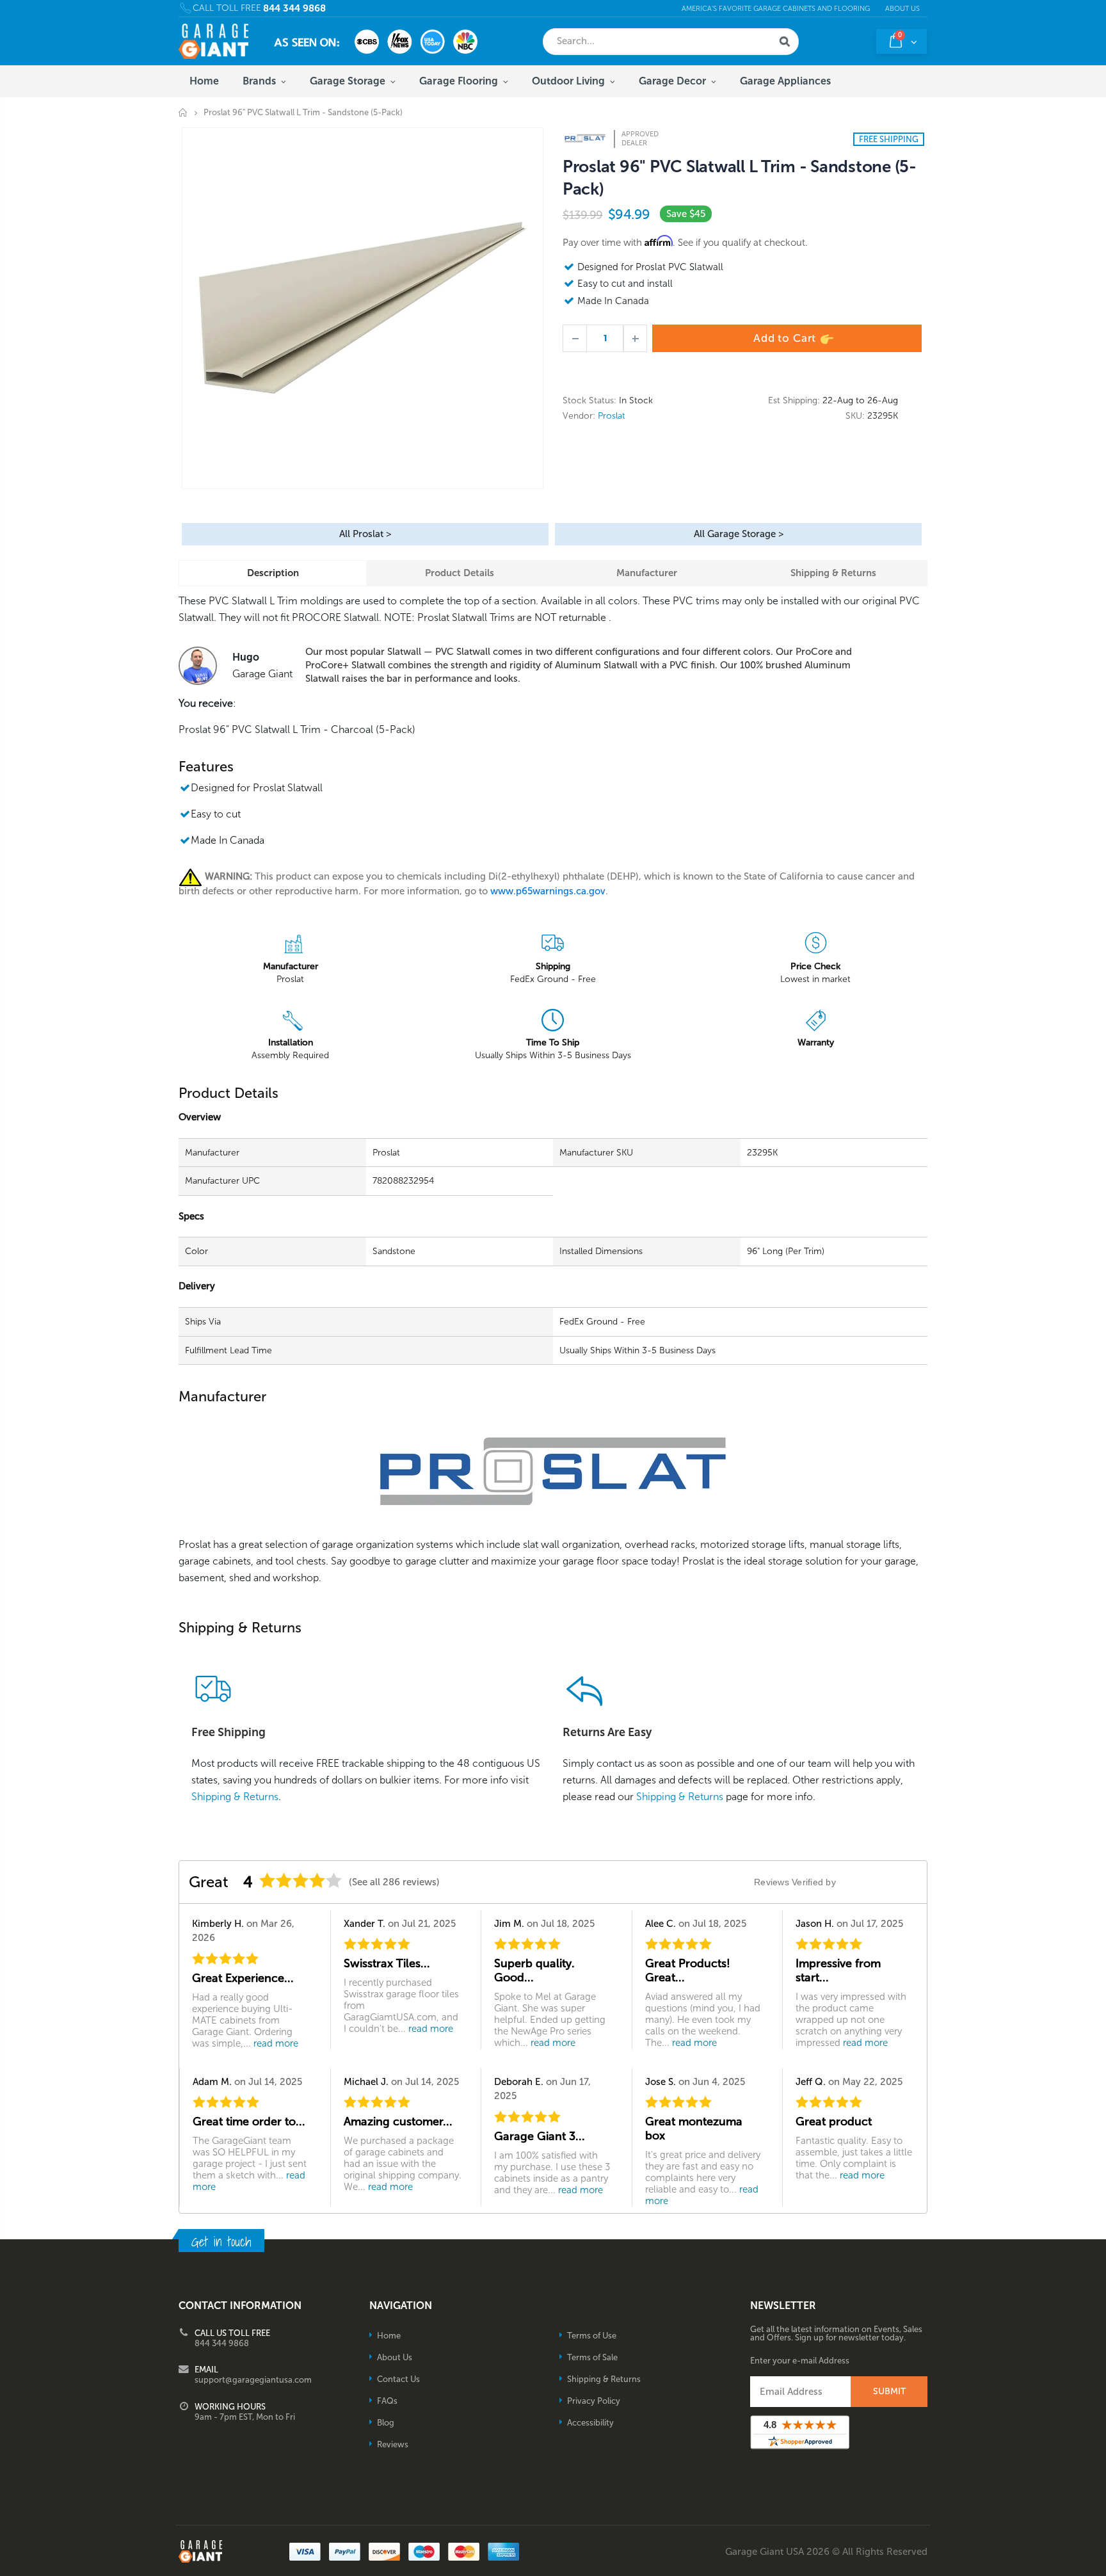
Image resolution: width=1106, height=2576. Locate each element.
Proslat (612, 416)
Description (273, 573)
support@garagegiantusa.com (253, 2380)
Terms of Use (592, 2336)
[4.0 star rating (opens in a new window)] (301, 1880)
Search (785, 42)
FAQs (387, 2401)
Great (209, 1882)
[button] (1105, 2572)
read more (276, 2043)
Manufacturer (647, 573)
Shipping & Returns (833, 573)
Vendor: (579, 416)
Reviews (393, 2444)
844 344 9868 (294, 9)
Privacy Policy (594, 2401)
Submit (889, 2391)
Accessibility (590, 2423)
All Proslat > (365, 534)
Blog (386, 2423)
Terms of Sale (592, 2357)
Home (183, 112)
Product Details (460, 573)
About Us (902, 9)
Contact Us (398, 2379)
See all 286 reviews (394, 1882)
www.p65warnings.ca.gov (548, 891)
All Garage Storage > (739, 534)
